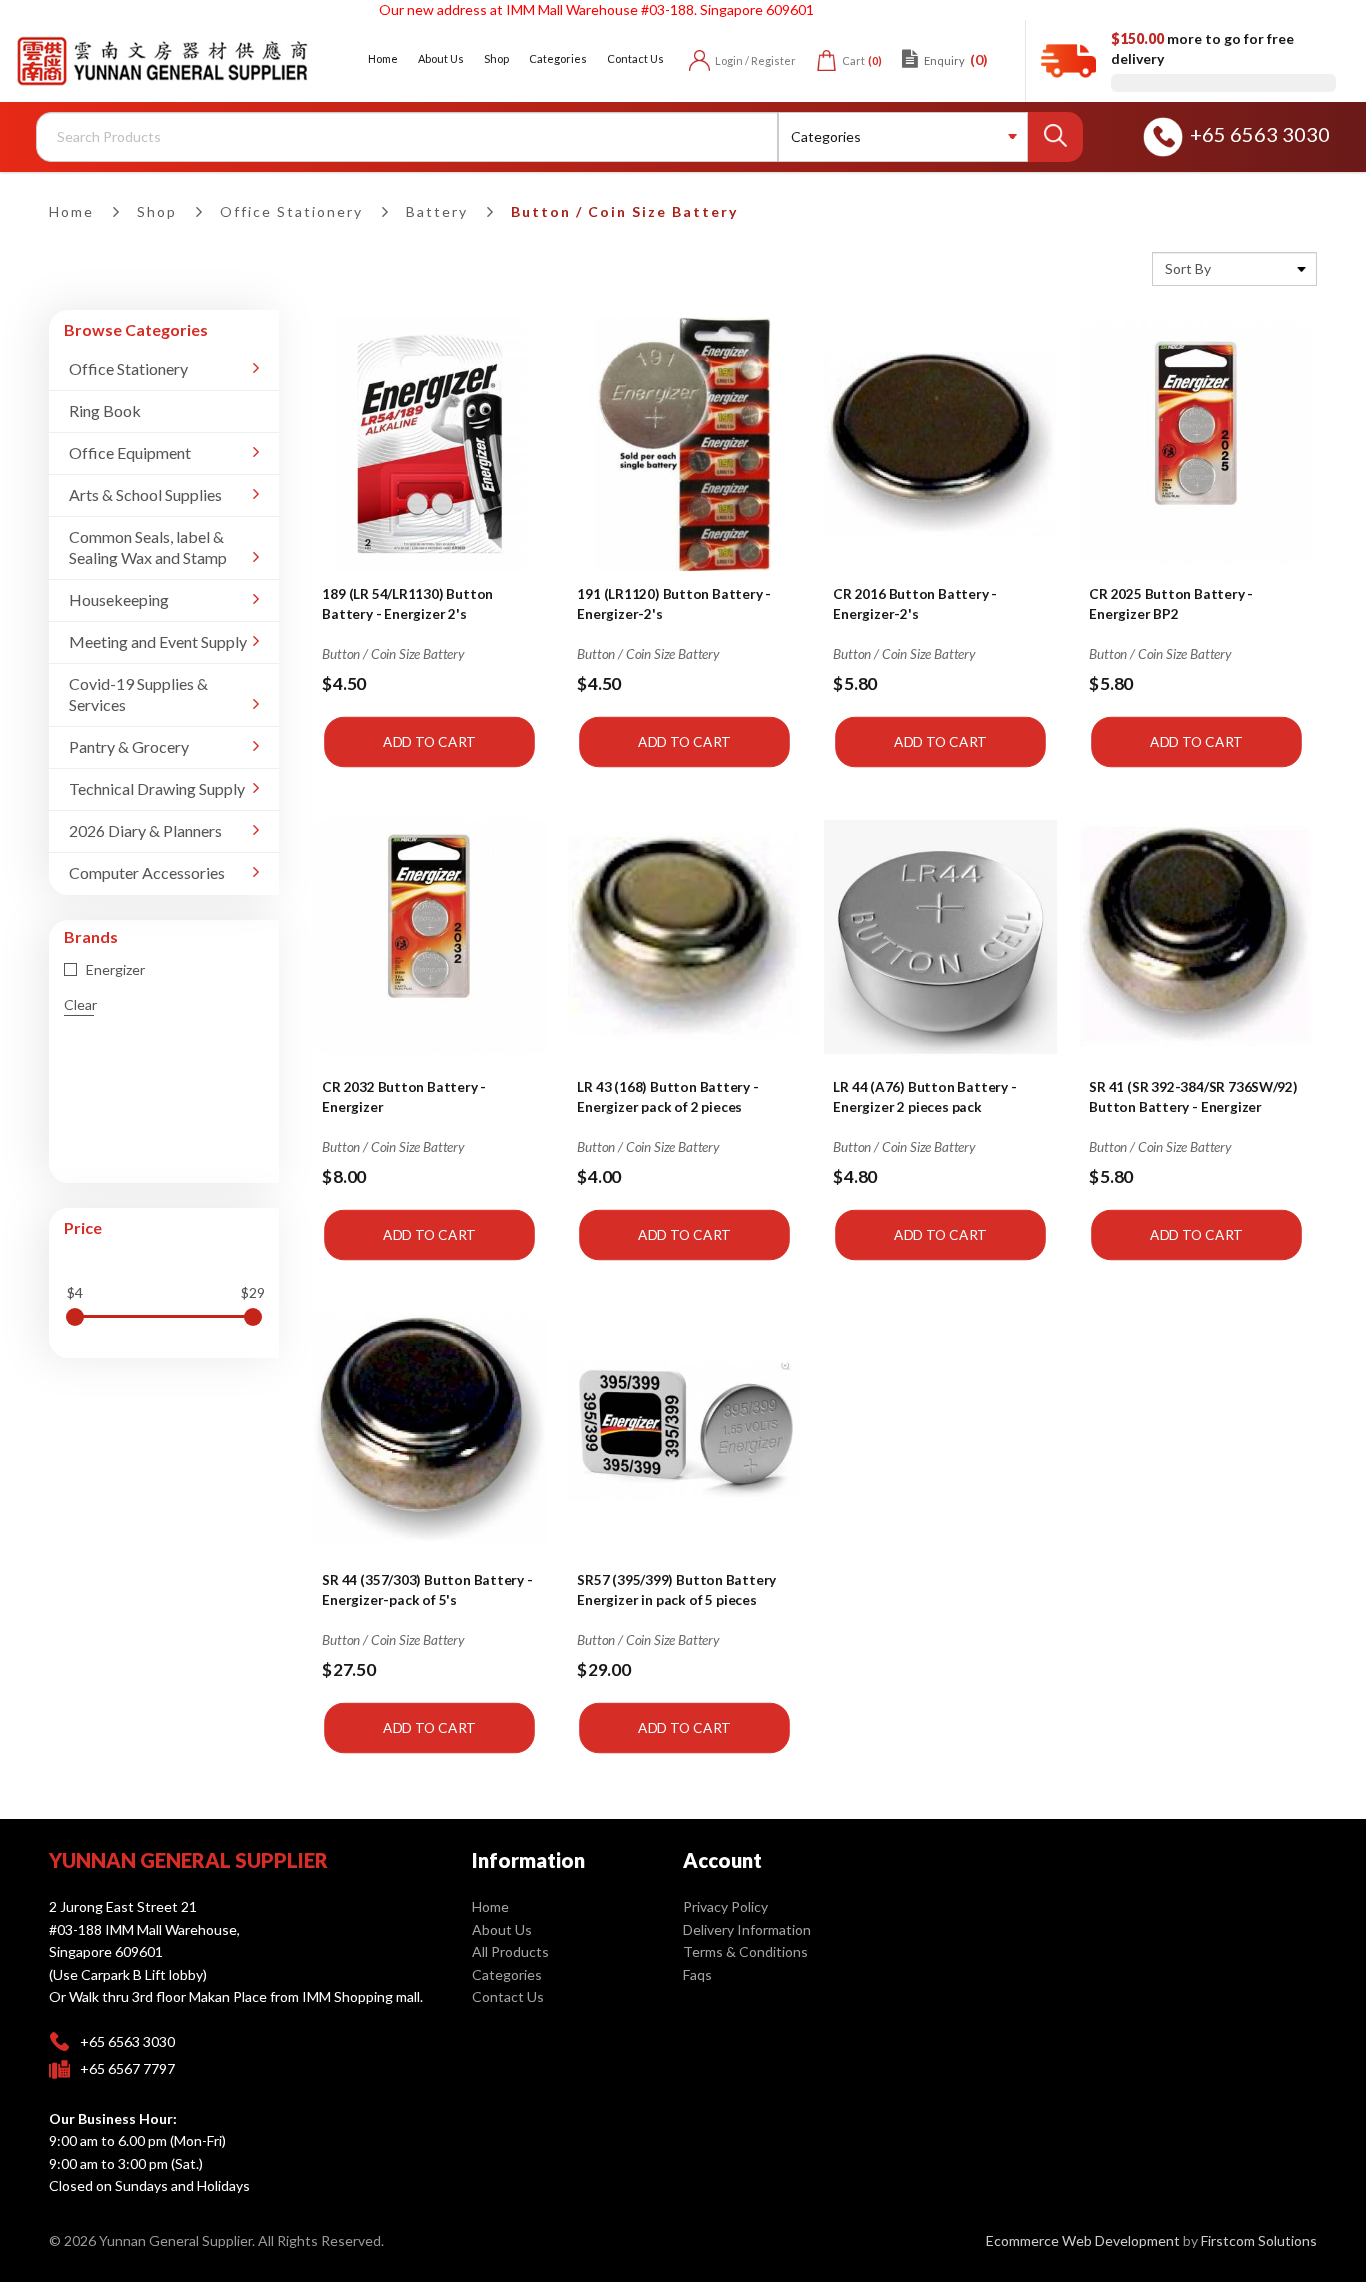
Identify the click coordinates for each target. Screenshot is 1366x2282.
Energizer (114, 969)
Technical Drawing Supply (157, 788)
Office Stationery (291, 211)
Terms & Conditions (745, 1951)
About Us (502, 1929)
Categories (507, 1974)
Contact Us (508, 1996)
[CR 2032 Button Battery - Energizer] (429, 937)
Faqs (697, 1974)
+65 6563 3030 (1260, 134)
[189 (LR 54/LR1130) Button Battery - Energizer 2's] (429, 444)
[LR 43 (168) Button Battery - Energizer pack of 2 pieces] (685, 937)
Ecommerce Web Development (1083, 2240)
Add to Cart (429, 741)
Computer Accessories (147, 872)
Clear (80, 1004)
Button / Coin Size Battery (624, 211)
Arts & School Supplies (145, 494)
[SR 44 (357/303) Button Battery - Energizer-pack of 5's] (429, 1430)
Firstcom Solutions (1259, 2240)
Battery (437, 211)
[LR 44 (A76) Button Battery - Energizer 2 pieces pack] (941, 937)
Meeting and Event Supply (158, 641)
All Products (510, 1951)
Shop (157, 211)
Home (71, 211)
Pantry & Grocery (129, 746)
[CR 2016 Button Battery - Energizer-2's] (941, 444)
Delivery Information (747, 1929)
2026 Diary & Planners (145, 830)
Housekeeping (119, 599)
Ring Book (105, 410)
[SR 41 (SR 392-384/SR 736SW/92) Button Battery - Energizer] (1197, 937)
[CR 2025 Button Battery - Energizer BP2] (1197, 444)
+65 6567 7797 (127, 2068)
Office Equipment (130, 452)
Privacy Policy (725, 1906)
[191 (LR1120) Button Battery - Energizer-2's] (685, 444)
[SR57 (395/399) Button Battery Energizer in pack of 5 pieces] (685, 1430)
